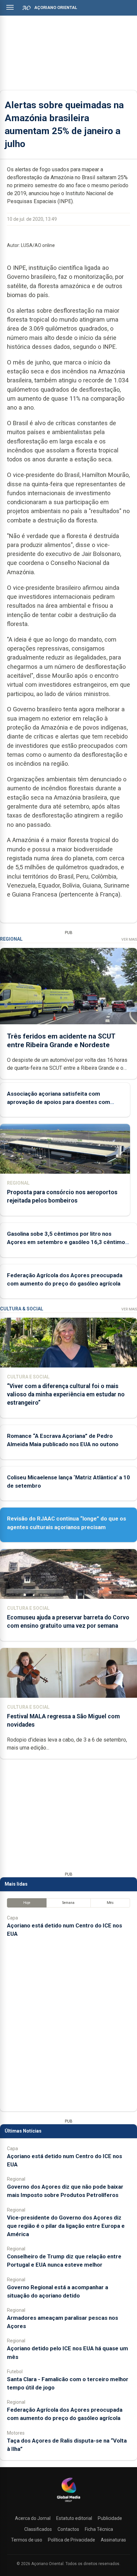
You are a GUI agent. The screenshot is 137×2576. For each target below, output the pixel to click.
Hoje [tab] (27, 1903)
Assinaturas (113, 2540)
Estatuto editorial (74, 2518)
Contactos (68, 2529)
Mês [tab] (110, 1903)
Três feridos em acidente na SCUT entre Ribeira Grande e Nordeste (61, 1040)
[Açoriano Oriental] (68, 2503)
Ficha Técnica (99, 2529)
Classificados (38, 2529)
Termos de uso (27, 2540)
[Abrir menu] (10, 7)
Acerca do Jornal (33, 2518)
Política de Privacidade (71, 2540)
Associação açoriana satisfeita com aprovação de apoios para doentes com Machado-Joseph (59, 1102)
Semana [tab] (68, 1903)
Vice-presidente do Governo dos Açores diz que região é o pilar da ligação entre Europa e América (66, 2226)
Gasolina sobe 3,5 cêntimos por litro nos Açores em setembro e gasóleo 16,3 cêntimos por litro (68, 1242)
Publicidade (110, 2518)
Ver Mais (129, 939)
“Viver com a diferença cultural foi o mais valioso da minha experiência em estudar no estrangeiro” (66, 1394)
